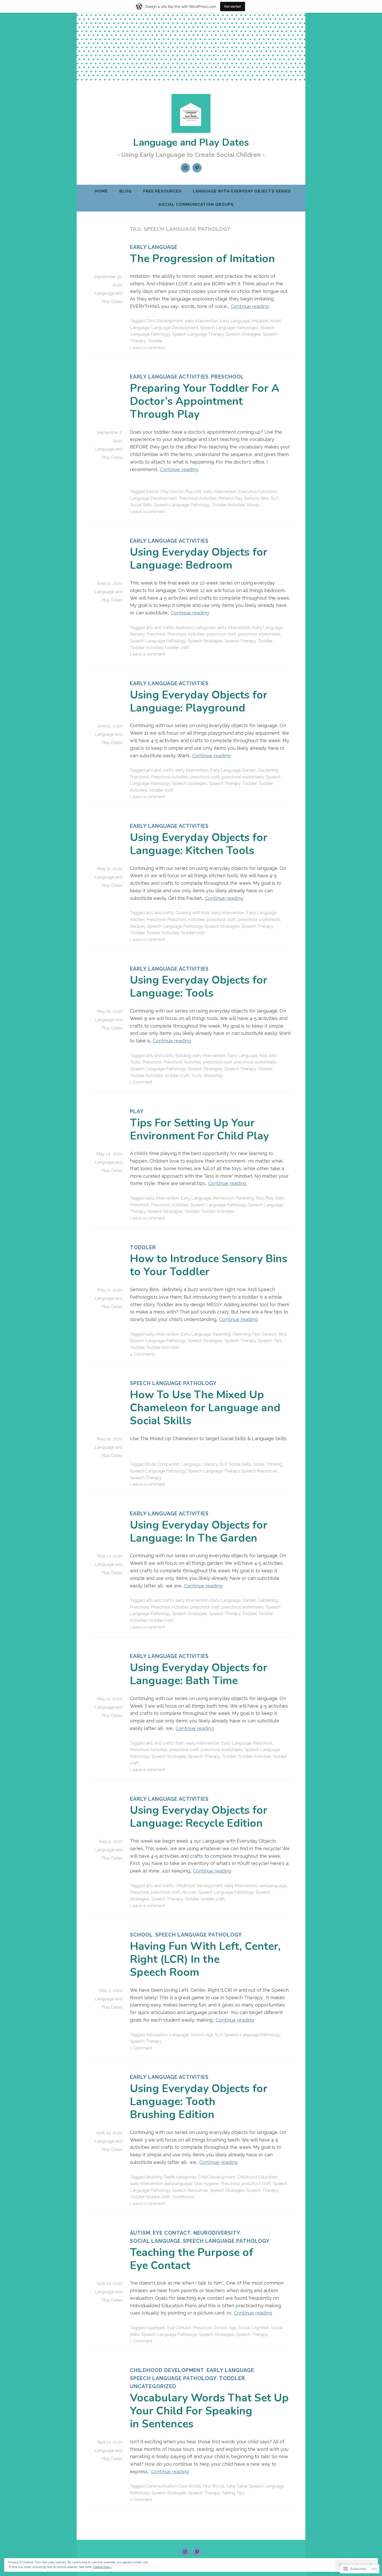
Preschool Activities (198, 498)
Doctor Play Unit (186, 492)
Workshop (213, 1076)
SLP (275, 498)
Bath (180, 1743)
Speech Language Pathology (182, 505)
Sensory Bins (257, 498)
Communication (161, 2486)
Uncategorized (153, 2386)
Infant (276, 321)
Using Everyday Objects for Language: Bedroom (199, 559)
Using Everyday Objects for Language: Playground (199, 701)
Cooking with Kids (193, 913)
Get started (233, 6)
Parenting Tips (246, 1334)
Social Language (155, 2241)
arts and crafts (160, 628)
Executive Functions (258, 492)
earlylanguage (273, 1886)
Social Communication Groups (196, 204)
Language (140, 328)
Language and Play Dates (191, 142)
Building (183, 1056)
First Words (214, 2486)
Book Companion (163, 1464)
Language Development (175, 328)
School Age (202, 2035)
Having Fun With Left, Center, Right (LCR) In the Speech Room (205, 1959)
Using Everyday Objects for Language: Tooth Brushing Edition (199, 2102)
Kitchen (137, 919)
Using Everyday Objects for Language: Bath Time (199, 1674)
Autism (140, 2233)
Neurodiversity (217, 2233)
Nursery (137, 634)
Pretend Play (230, 498)
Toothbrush (183, 2197)
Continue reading (250, 306)
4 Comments (143, 1354)
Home (101, 191)
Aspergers (156, 2328)
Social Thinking (268, 1464)
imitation (260, 321)
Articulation (157, 2035)
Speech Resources (259, 1471)
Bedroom (185, 628)
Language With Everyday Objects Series (242, 191)
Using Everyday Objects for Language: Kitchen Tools (199, 844)
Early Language (154, 247)
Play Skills (275, 1198)
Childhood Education (257, 2177)
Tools (196, 1076)
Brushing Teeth (160, 2177)
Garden (249, 770)
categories (206, 628)
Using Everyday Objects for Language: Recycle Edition (199, 1817)
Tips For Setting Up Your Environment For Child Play (199, 1129)
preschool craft (222, 634)
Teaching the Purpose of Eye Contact (192, 2259)
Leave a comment (148, 348)
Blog (126, 191)
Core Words (190, 2486)
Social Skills (141, 505)
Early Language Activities (169, 377)
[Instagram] (185, 168)
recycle (189, 1892)
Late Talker (237, 2486)
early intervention (201, 321)
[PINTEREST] (197, 2552)
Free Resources (162, 191)
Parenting (245, 1198)
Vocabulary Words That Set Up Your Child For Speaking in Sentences (209, 2411)
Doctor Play (157, 492)
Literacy (210, 1464)
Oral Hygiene (206, 2184)
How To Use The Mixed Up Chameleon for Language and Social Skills (205, 1408)
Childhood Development (199, 1886)
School (141, 1935)
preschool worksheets (259, 634)
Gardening (268, 770)
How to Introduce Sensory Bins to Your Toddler (209, 1265)
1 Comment (141, 1082)
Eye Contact (172, 2233)
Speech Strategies (243, 334)
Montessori (223, 1198)
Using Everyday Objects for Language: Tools (199, 987)
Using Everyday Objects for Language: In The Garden (199, 1532)
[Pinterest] (197, 168)
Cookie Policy (102, 2567)
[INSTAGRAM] (185, 2552)
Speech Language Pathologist (229, 328)
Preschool (228, 377)
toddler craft (177, 648)
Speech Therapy (240, 641)
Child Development (164, 321)
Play (137, 1111)
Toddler (155, 341)
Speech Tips (270, 1341)
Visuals (253, 505)
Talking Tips (233, 2493)
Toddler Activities (228, 505)
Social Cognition (254, 2328)
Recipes (138, 926)
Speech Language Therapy (198, 334)
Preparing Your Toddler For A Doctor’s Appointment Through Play (205, 401)
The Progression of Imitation (202, 259)
